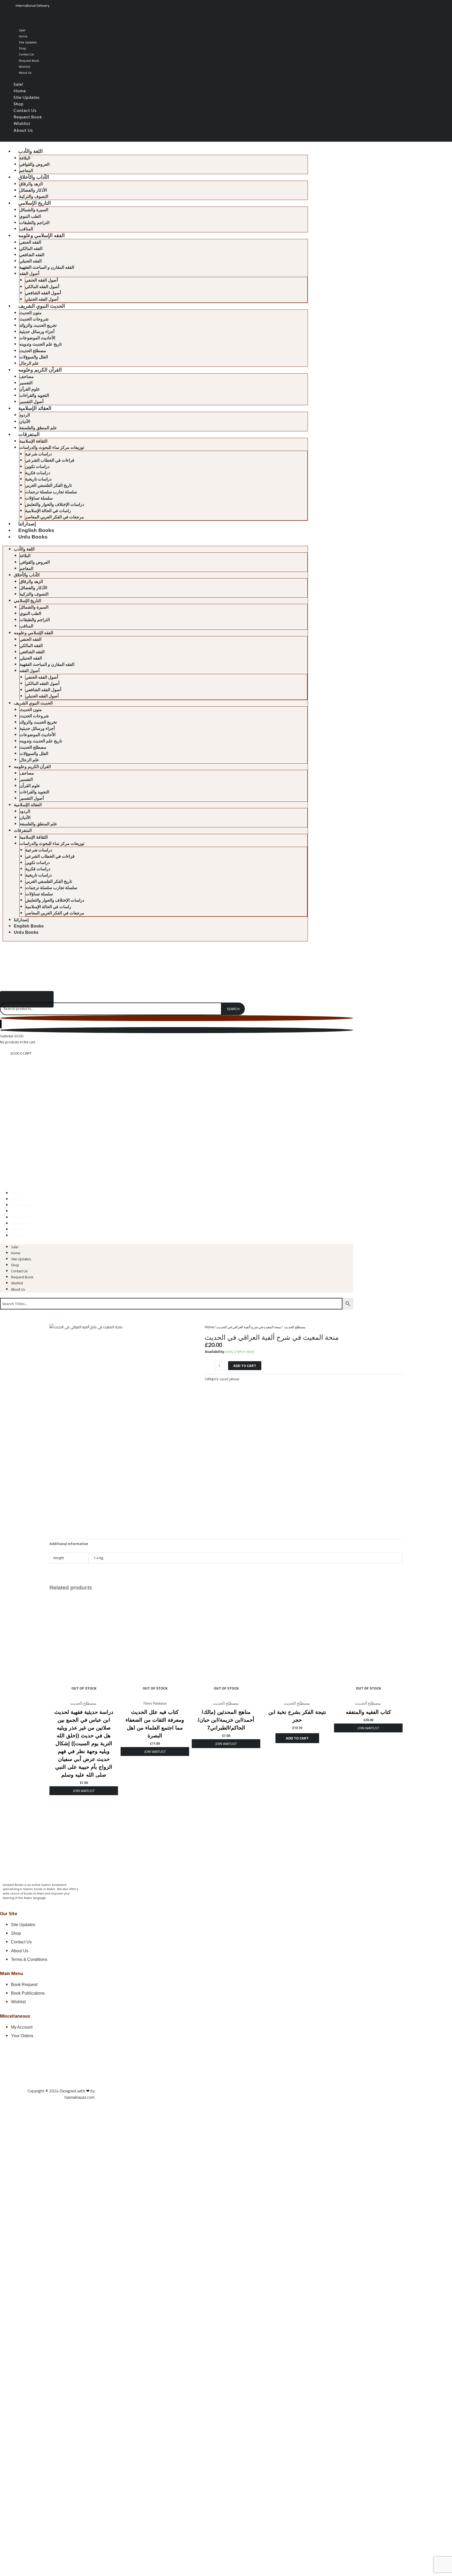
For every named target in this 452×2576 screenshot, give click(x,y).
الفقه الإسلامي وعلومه (41, 235)
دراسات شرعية (38, 454)
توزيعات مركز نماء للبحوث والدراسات (52, 447)
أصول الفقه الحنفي (41, 280)
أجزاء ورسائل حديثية (37, 332)
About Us (25, 73)
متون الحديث (30, 313)
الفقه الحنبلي (30, 261)
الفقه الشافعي (32, 255)
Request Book (29, 61)
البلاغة (25, 158)
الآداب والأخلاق (34, 177)
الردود (25, 415)
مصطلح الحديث (33, 351)
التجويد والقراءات (34, 395)
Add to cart (245, 1366)
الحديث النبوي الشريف (42, 306)
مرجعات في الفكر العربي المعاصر (55, 517)
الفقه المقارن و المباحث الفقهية (47, 267)
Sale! (22, 30)
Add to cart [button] (297, 1738)
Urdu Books (33, 537)
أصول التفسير (31, 402)
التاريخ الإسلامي (35, 203)
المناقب (26, 229)
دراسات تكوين (37, 466)
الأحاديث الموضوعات (37, 338)
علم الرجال (29, 363)
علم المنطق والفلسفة (38, 428)
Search (233, 1009)
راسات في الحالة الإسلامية (48, 511)
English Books (36, 530)
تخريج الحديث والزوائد (38, 325)
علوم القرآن (30, 389)
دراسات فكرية (38, 473)
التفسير (26, 383)
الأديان (25, 422)
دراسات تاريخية (38, 479)
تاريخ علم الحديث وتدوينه (41, 344)
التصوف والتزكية (34, 196)
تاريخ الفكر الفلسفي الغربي (48, 485)
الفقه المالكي (31, 248)
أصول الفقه (29, 274)
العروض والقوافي (34, 164)
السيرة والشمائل (34, 210)
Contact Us (26, 54)
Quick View (84, 1693)
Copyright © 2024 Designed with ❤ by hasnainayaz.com (61, 2094)
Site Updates (28, 42)
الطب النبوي (30, 216)
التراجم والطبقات (34, 223)
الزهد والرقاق (31, 184)
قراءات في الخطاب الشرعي (50, 460)
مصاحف (27, 377)
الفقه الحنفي (30, 242)
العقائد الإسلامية (35, 408)
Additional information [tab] (69, 1544)
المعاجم (26, 171)
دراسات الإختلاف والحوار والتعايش (55, 504)
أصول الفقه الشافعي (43, 293)
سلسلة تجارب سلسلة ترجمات (51, 492)
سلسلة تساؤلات (39, 498)
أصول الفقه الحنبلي (42, 299)
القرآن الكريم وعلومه (40, 370)
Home (23, 36)
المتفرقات (29, 434)
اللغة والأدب (30, 151)
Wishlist (24, 67)
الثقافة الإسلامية (33, 441)
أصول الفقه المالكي (42, 287)
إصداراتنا (27, 524)
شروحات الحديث (34, 319)
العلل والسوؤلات (34, 357)
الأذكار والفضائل (33, 190)
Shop (22, 48)
